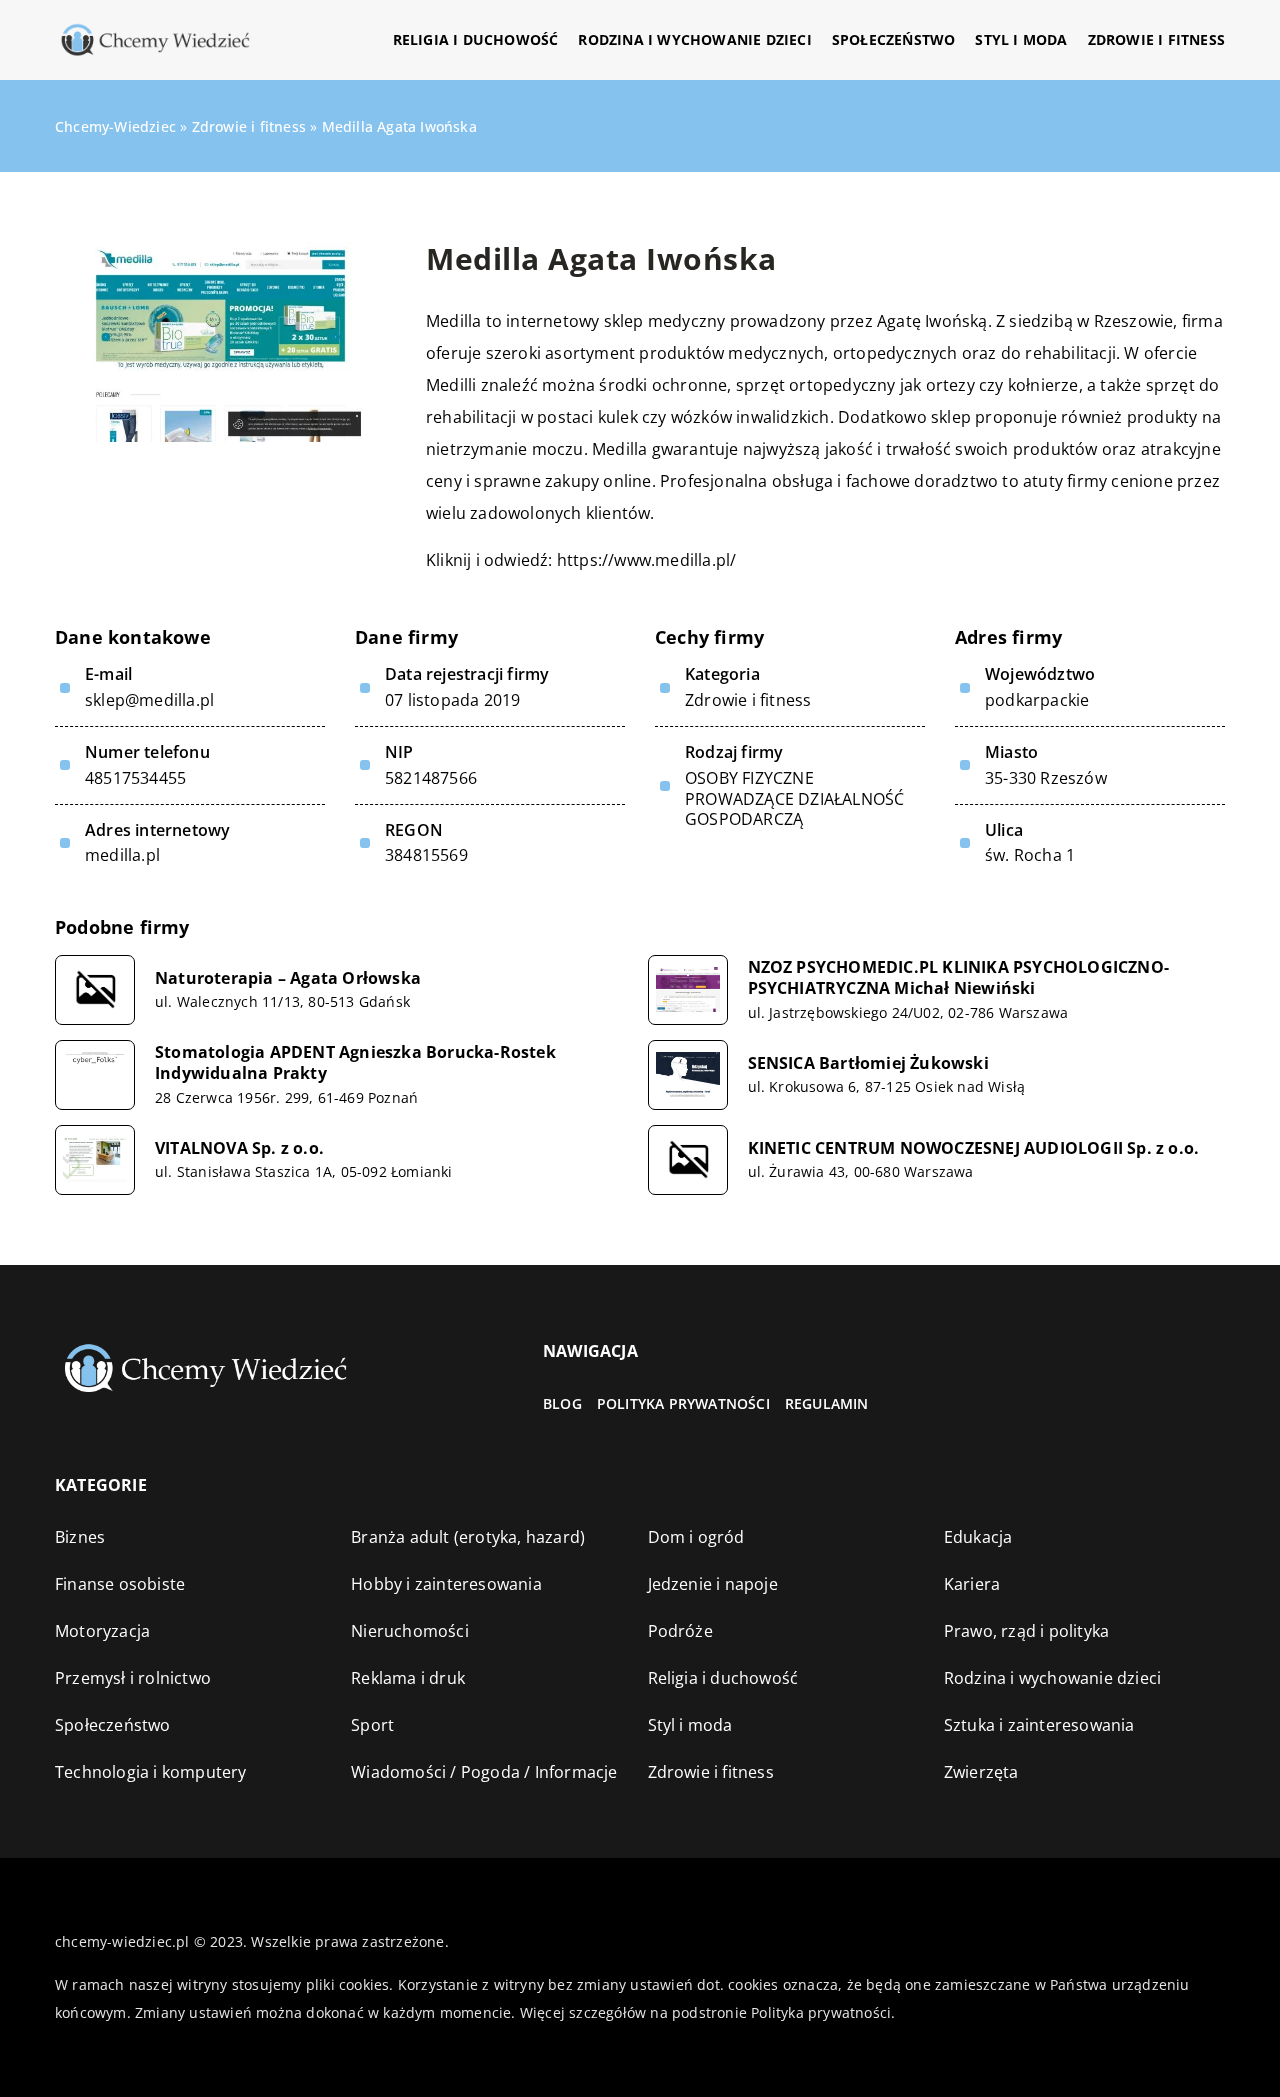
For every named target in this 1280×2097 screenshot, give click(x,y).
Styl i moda (1021, 39)
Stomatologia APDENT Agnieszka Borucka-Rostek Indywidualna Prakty (355, 1063)
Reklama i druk (408, 1678)
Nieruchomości (410, 1631)
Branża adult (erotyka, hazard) (468, 1537)
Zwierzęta (981, 1772)
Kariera (972, 1584)
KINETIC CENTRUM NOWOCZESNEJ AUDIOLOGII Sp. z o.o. (974, 1148)
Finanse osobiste (120, 1584)
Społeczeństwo (894, 39)
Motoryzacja (102, 1631)
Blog (562, 1403)
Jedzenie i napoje (713, 1584)
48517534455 (135, 778)
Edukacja (978, 1537)
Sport (372, 1725)
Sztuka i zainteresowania (1039, 1725)
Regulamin (827, 1403)
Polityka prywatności (683, 1403)
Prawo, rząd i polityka (1026, 1631)
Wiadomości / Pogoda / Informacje (484, 1772)
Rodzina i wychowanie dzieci (694, 39)
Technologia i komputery (151, 1772)
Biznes (80, 1537)
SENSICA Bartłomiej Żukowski (868, 1063)
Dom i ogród (696, 1537)
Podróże (680, 1631)
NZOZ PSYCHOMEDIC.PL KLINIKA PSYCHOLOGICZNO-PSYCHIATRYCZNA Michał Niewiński (959, 978)
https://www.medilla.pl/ (647, 560)
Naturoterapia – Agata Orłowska (288, 978)
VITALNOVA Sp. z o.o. (239, 1148)
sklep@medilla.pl (149, 700)
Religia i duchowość (476, 39)
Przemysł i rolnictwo (133, 1678)
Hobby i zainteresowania (446, 1584)
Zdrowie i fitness (1156, 39)
